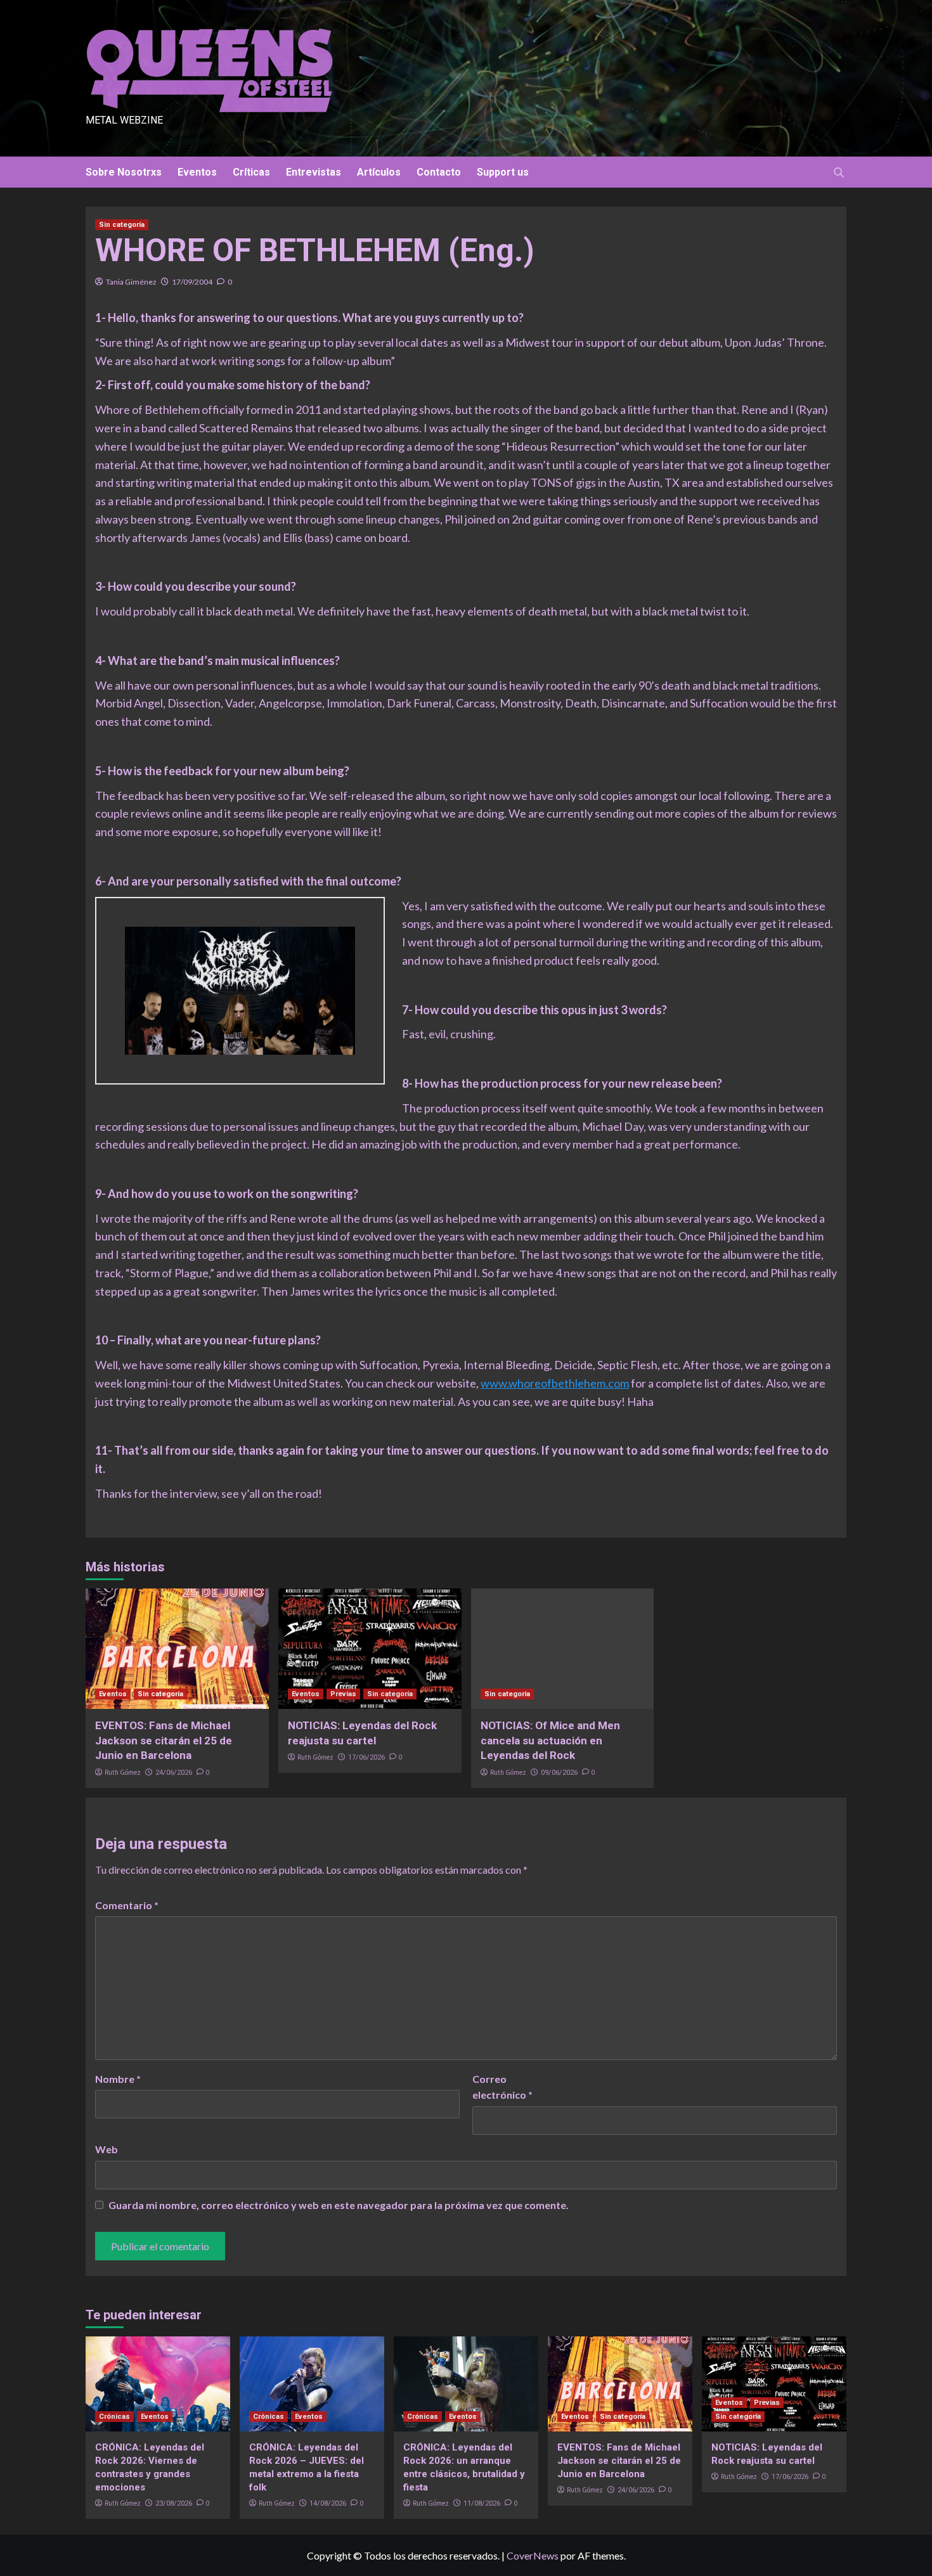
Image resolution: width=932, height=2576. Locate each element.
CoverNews (533, 2555)
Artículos (379, 172)
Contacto (439, 172)
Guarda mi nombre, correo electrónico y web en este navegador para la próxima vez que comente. (339, 2205)
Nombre (118, 2079)
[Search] (838, 173)
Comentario (127, 1905)
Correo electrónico (502, 2087)
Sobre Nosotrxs (124, 172)
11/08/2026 (482, 2503)
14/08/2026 (328, 2503)
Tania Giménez (131, 282)
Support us (503, 172)
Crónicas (114, 2417)
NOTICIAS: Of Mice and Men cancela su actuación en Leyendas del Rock (550, 1741)
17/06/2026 (366, 1757)
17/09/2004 (192, 282)
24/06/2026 (174, 1773)
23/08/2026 (174, 2503)
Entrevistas (314, 172)
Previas (343, 1694)
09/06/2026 (559, 1773)
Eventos (197, 172)
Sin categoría (122, 225)
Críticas (251, 172)
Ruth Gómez (123, 1772)
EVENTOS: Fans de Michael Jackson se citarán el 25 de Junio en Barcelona (164, 1741)
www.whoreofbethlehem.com (555, 1383)
